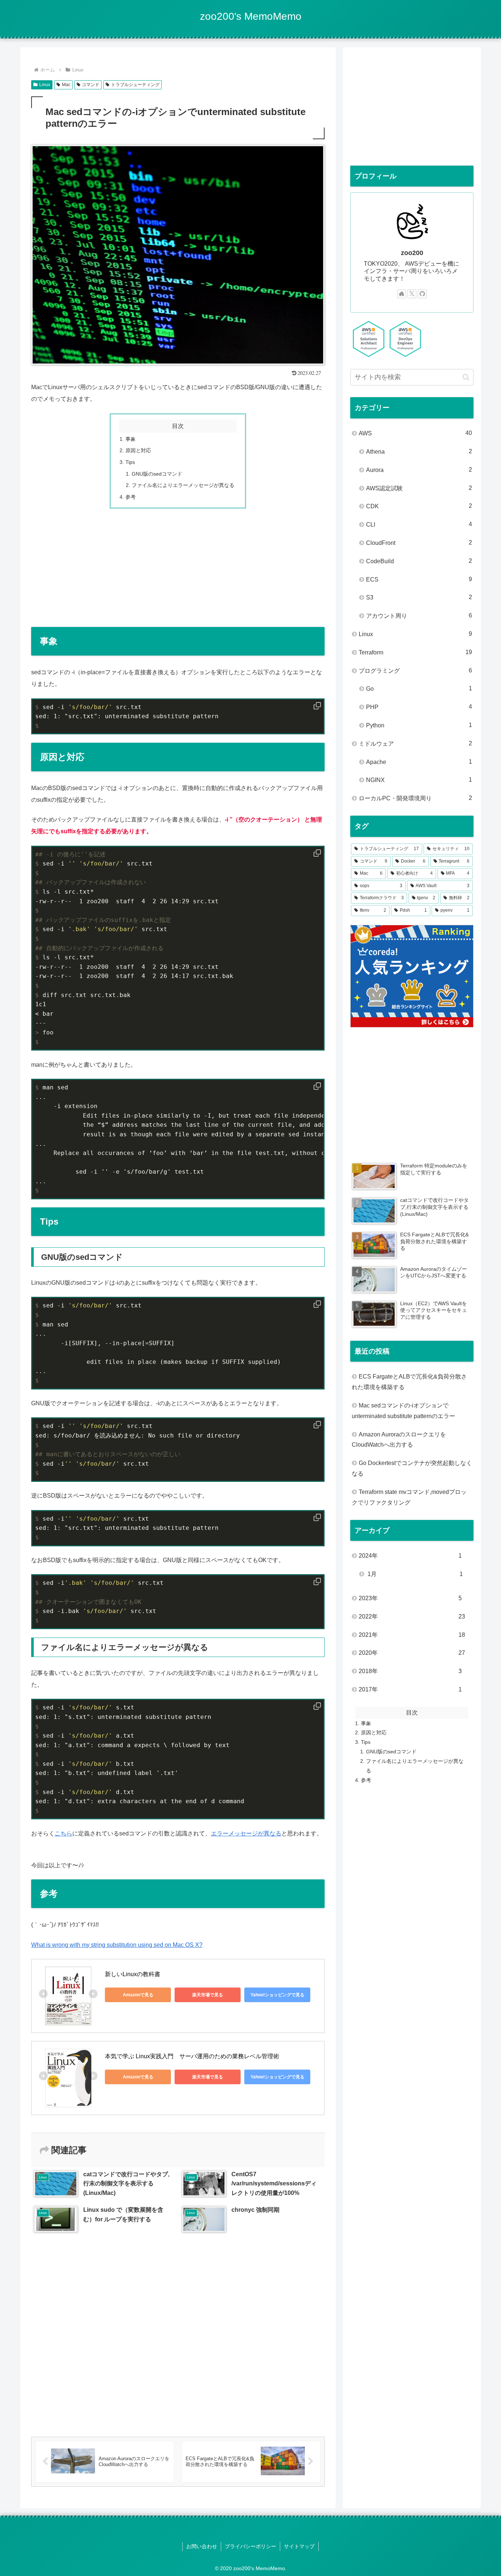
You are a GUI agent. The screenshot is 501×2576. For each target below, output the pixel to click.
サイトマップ (299, 2546)
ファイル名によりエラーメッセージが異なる (183, 485)
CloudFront (419, 543)
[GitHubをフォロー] (422, 294)
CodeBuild (419, 561)
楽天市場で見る (208, 1995)
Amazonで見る (138, 1995)
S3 (419, 597)
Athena (419, 451)
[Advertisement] (178, 568)
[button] (466, 377)
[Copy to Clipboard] (317, 706)
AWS (415, 433)
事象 (131, 439)
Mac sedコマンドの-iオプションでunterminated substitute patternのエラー (403, 1411)
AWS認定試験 (419, 488)
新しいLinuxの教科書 (133, 1974)
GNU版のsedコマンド (157, 474)
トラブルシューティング (135, 85)
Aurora (419, 470)
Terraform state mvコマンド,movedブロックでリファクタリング (409, 1497)
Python (419, 725)
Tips (130, 462)
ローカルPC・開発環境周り (415, 798)
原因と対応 (138, 450)
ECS (419, 579)
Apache (419, 762)
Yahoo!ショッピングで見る (277, 1995)
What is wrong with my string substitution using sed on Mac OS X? (117, 1945)
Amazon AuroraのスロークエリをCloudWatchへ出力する (399, 1440)
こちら (63, 1833)
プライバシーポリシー (251, 2546)
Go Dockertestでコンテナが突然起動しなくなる (412, 1468)
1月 (414, 1574)
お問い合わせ (202, 2546)
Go (419, 689)
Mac (66, 85)
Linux (45, 85)
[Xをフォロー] (412, 294)
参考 (131, 497)
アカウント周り (419, 616)
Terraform (415, 652)
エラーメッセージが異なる (246, 1833)
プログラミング (415, 671)
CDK (419, 506)
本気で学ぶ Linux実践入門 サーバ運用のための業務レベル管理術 (192, 2056)
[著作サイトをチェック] (402, 294)
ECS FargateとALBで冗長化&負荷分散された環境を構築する (409, 1382)
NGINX (419, 780)
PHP (419, 707)
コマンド (91, 85)
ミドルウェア (415, 743)
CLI (419, 524)
